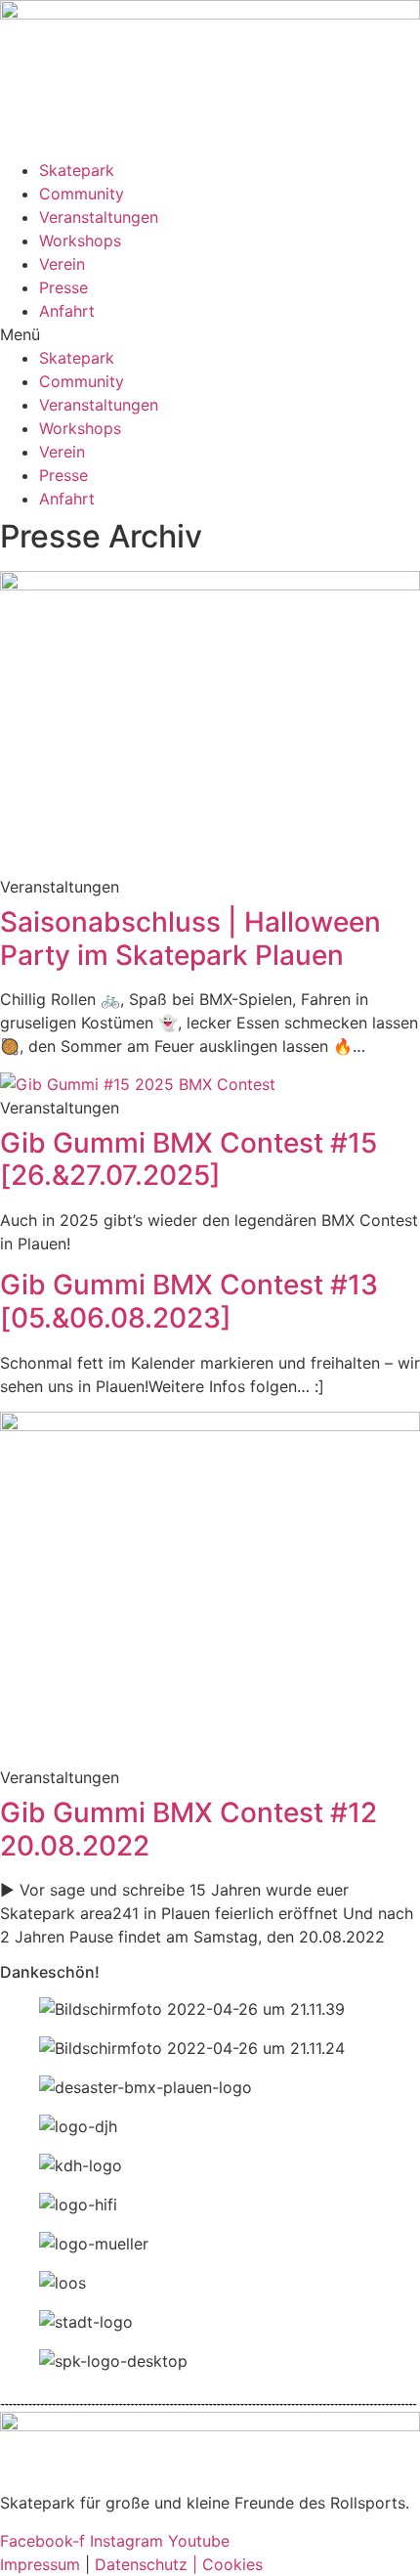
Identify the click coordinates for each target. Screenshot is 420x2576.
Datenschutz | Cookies (176, 2564)
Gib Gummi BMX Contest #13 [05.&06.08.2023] (189, 1301)
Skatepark (77, 170)
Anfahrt (67, 311)
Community (82, 194)
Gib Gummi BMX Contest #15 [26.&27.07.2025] (189, 1159)
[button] (210, 334)
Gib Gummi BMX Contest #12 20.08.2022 (189, 1829)
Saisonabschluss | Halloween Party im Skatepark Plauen (190, 939)
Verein (62, 264)
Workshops (80, 240)
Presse (63, 287)
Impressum (42, 2564)
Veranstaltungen (99, 217)
